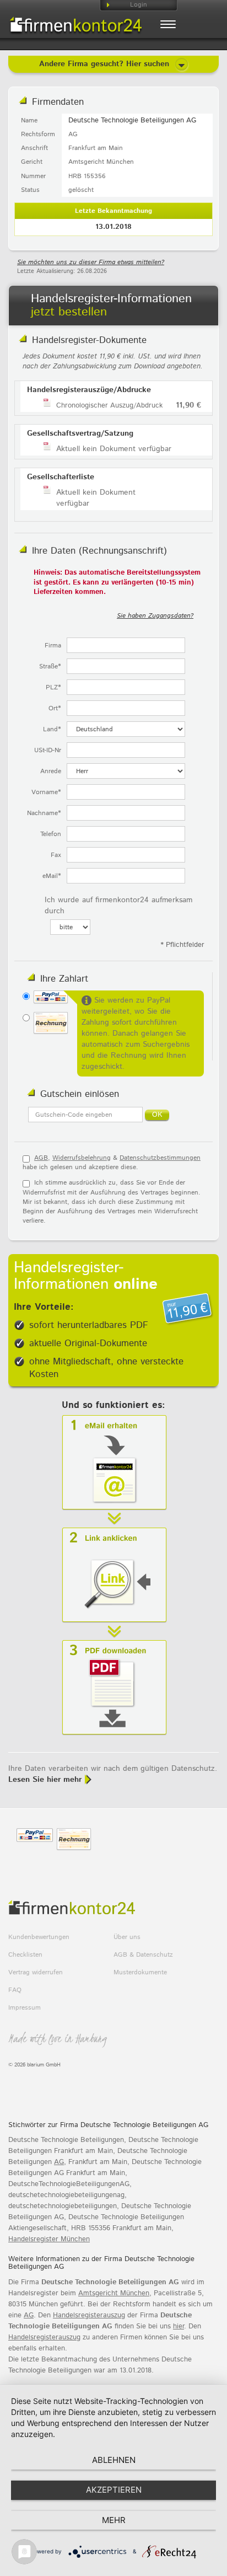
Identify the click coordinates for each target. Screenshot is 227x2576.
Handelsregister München (49, 2239)
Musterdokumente (140, 1972)
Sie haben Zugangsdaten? (155, 616)
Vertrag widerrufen (36, 1972)
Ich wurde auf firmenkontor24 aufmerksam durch (118, 906)
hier (179, 2326)
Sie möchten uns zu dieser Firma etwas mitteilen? (91, 262)
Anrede (51, 771)
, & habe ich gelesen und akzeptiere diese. (112, 1163)
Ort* (55, 708)
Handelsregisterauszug (89, 2315)
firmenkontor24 (75, 26)
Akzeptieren (114, 2490)
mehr (114, 2520)
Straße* (50, 666)
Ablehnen (114, 2460)
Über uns (127, 1937)
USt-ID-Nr (48, 750)
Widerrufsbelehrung (82, 1158)
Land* (52, 729)
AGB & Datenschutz (143, 1955)
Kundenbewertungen (39, 1937)
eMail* (52, 876)
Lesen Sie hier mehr (45, 1780)
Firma (53, 646)
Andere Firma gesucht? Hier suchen (106, 64)
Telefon (51, 834)
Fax (56, 855)
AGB (41, 1158)
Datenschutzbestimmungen (160, 1158)
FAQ (15, 1990)
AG (59, 2162)
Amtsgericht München (114, 2293)
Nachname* (44, 813)
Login (139, 5)
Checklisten (25, 1955)
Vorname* (46, 792)
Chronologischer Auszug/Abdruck (109, 406)
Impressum (25, 2008)
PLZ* (53, 687)
